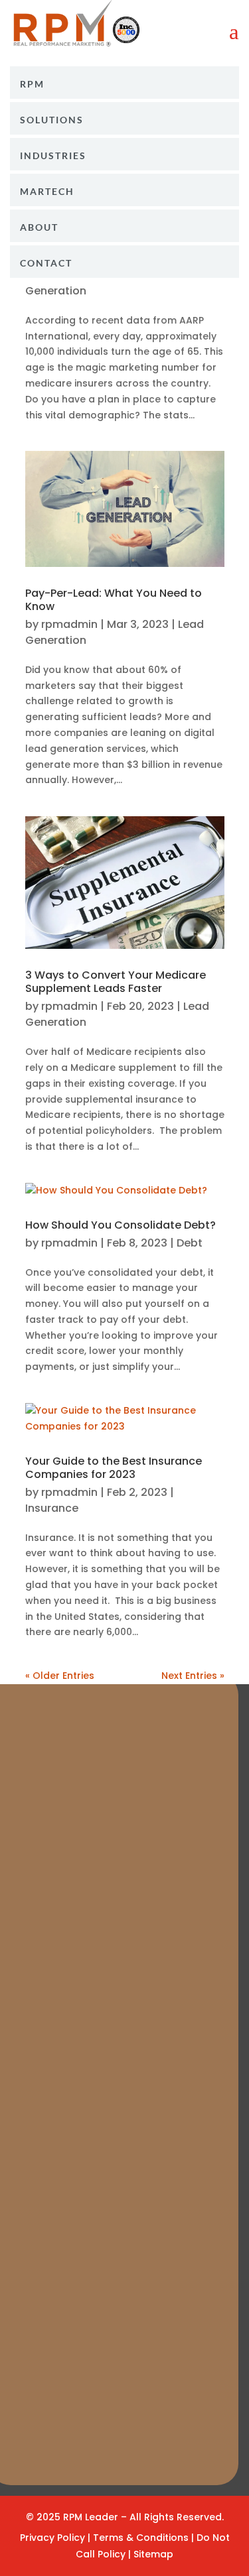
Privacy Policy (52, 2538)
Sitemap (153, 2554)
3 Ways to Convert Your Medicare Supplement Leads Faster (116, 982)
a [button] (234, 32)
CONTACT (46, 263)
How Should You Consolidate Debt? (121, 1225)
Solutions (52, 120)
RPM (32, 84)
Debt (190, 1243)
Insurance (52, 1508)
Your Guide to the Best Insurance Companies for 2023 (114, 1468)
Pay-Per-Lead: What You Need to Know (114, 600)
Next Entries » (193, 1676)
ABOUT (39, 227)
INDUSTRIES (53, 156)
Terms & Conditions (142, 2538)
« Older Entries (60, 1676)
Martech (47, 192)
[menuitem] (124, 83)
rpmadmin (69, 624)
